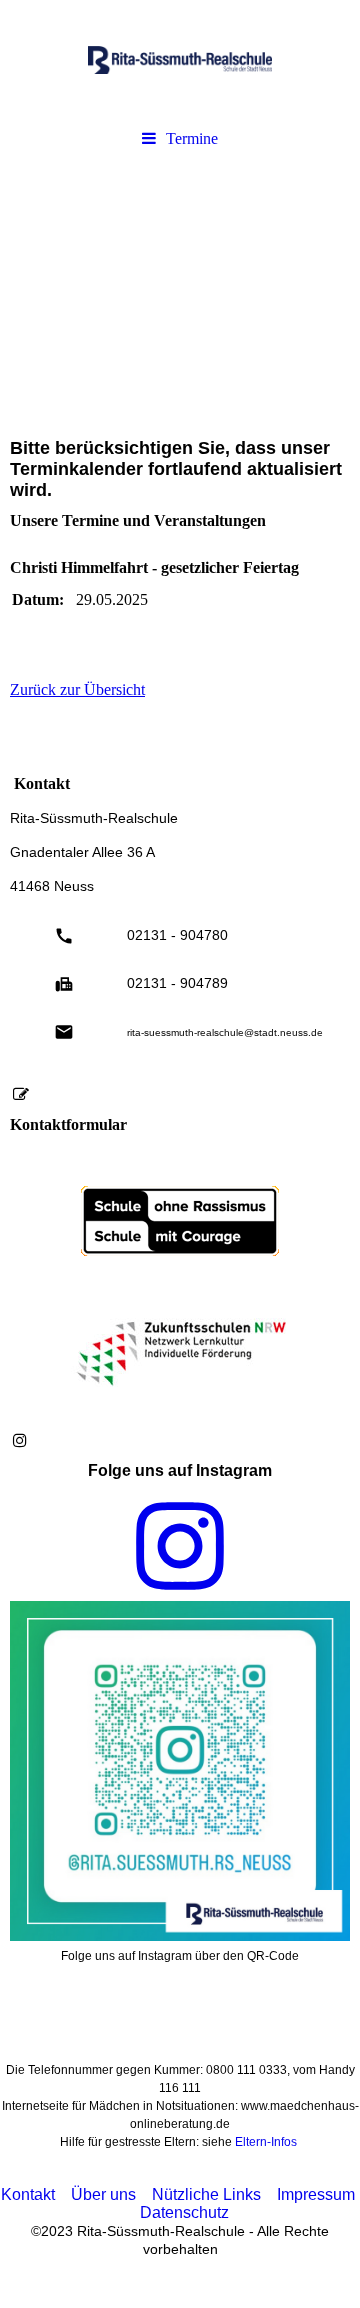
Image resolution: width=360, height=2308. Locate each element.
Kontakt (28, 2194)
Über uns (103, 2194)
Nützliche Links (206, 2194)
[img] (180, 60)
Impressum (316, 2194)
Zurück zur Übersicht (77, 689)
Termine (192, 138)
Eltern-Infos (266, 2142)
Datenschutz (184, 2212)
